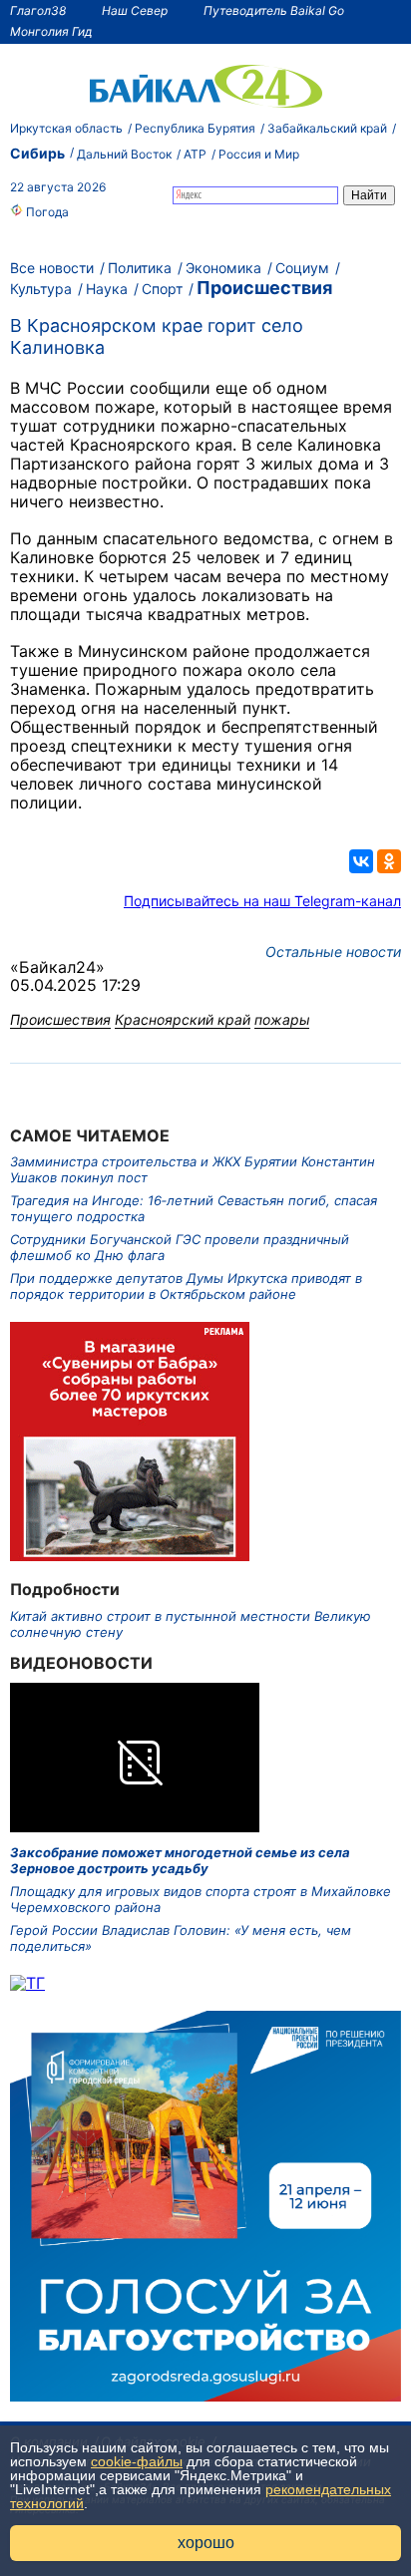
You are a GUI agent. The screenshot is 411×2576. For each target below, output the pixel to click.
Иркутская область (66, 128)
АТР (195, 154)
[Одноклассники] (389, 861)
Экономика (223, 268)
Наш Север (135, 10)
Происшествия (264, 288)
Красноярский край (183, 1019)
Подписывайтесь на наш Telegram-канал (262, 901)
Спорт (162, 289)
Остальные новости (333, 952)
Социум (302, 268)
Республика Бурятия (195, 128)
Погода (46, 212)
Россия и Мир (259, 154)
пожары (282, 1019)
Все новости (52, 268)
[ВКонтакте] (361, 861)
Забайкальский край (327, 128)
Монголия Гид (51, 31)
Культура (41, 289)
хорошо (206, 2543)
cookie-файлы (137, 2461)
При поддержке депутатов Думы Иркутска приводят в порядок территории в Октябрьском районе (186, 1286)
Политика (140, 268)
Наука (107, 289)
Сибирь (37, 153)
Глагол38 (38, 10)
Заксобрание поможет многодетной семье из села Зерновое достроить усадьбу (180, 1860)
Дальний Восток (124, 154)
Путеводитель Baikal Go (274, 10)
